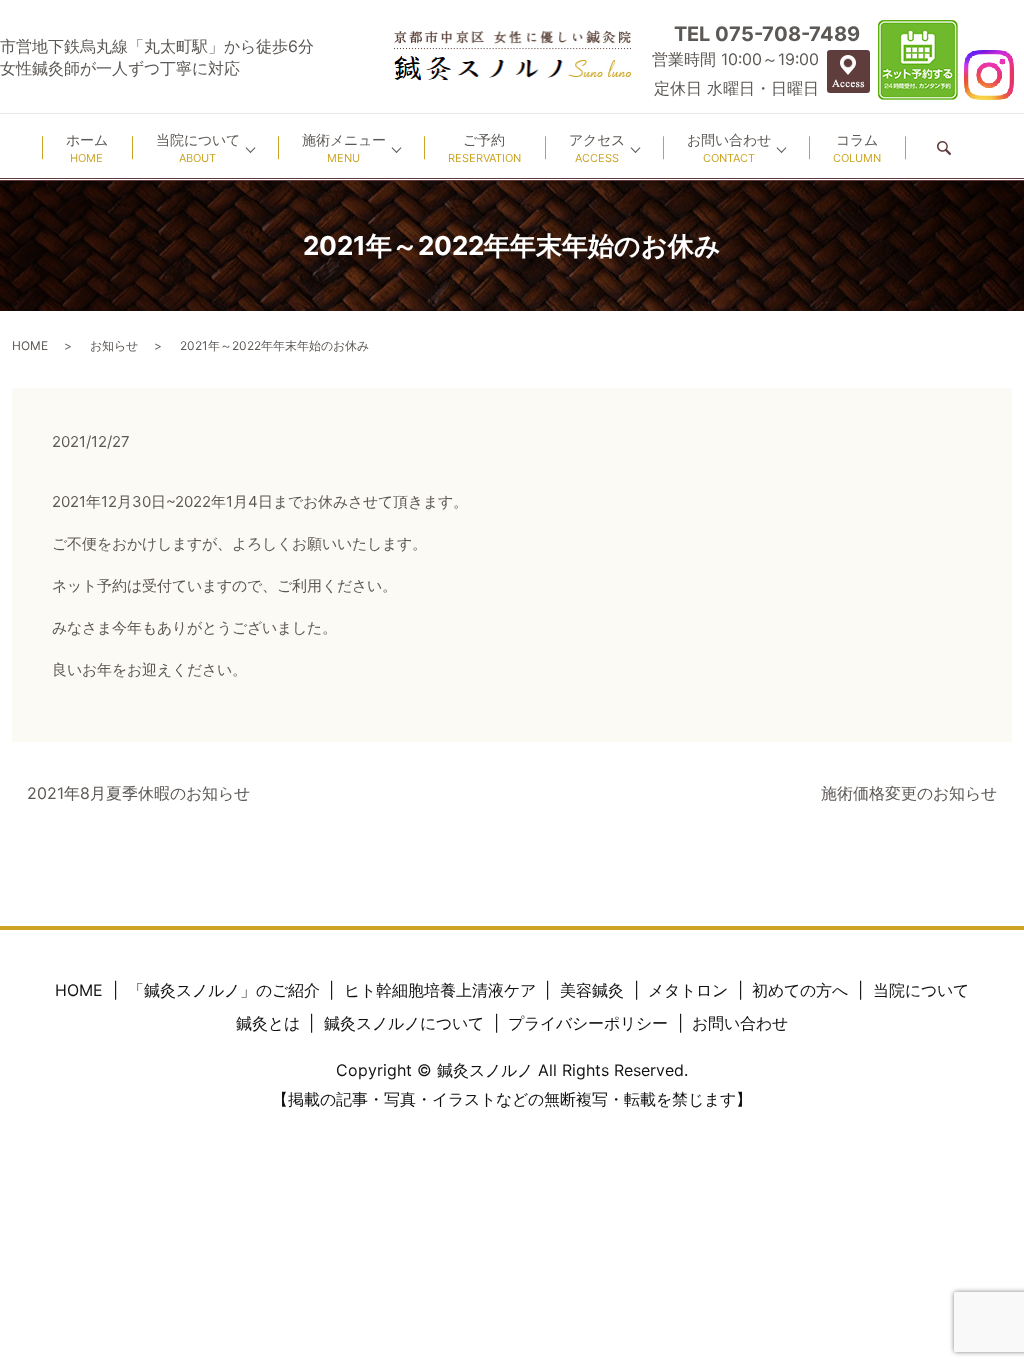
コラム (857, 148)
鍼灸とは (268, 1023)
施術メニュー (344, 148)
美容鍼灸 (592, 990)
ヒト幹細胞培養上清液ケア (440, 990)
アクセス (597, 148)
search (944, 147)
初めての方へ (800, 990)
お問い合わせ (729, 148)
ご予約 (484, 148)
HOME (30, 345)
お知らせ (114, 345)
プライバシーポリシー (588, 1023)
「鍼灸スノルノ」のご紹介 (224, 990)
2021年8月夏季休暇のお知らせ (138, 793)
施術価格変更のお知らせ (909, 793)
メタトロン (688, 990)
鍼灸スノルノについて (404, 1023)
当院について (198, 148)
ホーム (87, 148)
